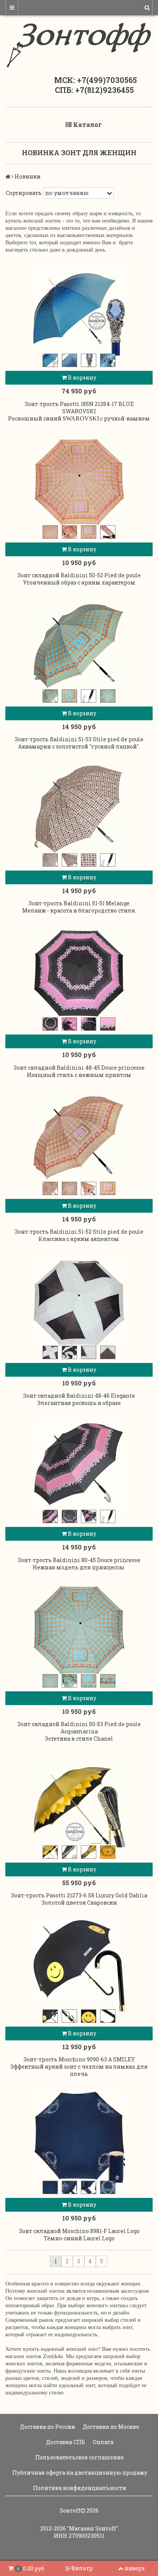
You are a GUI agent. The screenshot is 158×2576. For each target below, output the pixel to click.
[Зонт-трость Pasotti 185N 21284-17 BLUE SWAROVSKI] (79, 310)
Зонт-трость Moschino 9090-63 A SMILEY (79, 2059)
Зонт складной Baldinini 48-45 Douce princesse (79, 1068)
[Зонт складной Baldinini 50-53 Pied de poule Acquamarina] (79, 1630)
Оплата (103, 2442)
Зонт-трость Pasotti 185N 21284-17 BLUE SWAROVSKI (79, 408)
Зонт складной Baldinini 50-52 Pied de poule (79, 575)
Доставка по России (47, 2427)
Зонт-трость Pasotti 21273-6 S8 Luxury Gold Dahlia (79, 1895)
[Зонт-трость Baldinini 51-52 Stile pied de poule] (79, 1138)
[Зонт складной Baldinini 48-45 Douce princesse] (79, 973)
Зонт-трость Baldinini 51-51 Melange (79, 903)
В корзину (81, 378)
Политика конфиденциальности (79, 2488)
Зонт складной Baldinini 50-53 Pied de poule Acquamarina (79, 1728)
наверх (135, 2568)
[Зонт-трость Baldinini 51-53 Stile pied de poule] (79, 645)
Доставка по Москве (110, 2427)
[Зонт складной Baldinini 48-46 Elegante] (79, 1302)
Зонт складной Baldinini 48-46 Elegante (79, 1396)
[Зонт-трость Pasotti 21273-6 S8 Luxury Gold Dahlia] (79, 1801)
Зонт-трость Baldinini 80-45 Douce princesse (79, 1560)
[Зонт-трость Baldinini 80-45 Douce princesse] (79, 1466)
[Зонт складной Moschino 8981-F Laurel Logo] (79, 2137)
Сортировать (24, 193)
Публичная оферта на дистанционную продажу (79, 2473)
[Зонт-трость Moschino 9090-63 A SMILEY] (79, 1965)
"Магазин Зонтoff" (93, 2528)
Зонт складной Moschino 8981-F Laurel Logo (79, 2231)
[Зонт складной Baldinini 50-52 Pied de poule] (79, 481)
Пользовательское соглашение (79, 2457)
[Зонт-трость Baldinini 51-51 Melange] (79, 809)
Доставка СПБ (65, 2442)
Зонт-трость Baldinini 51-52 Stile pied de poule (79, 1232)
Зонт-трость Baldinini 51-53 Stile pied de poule (79, 739)
